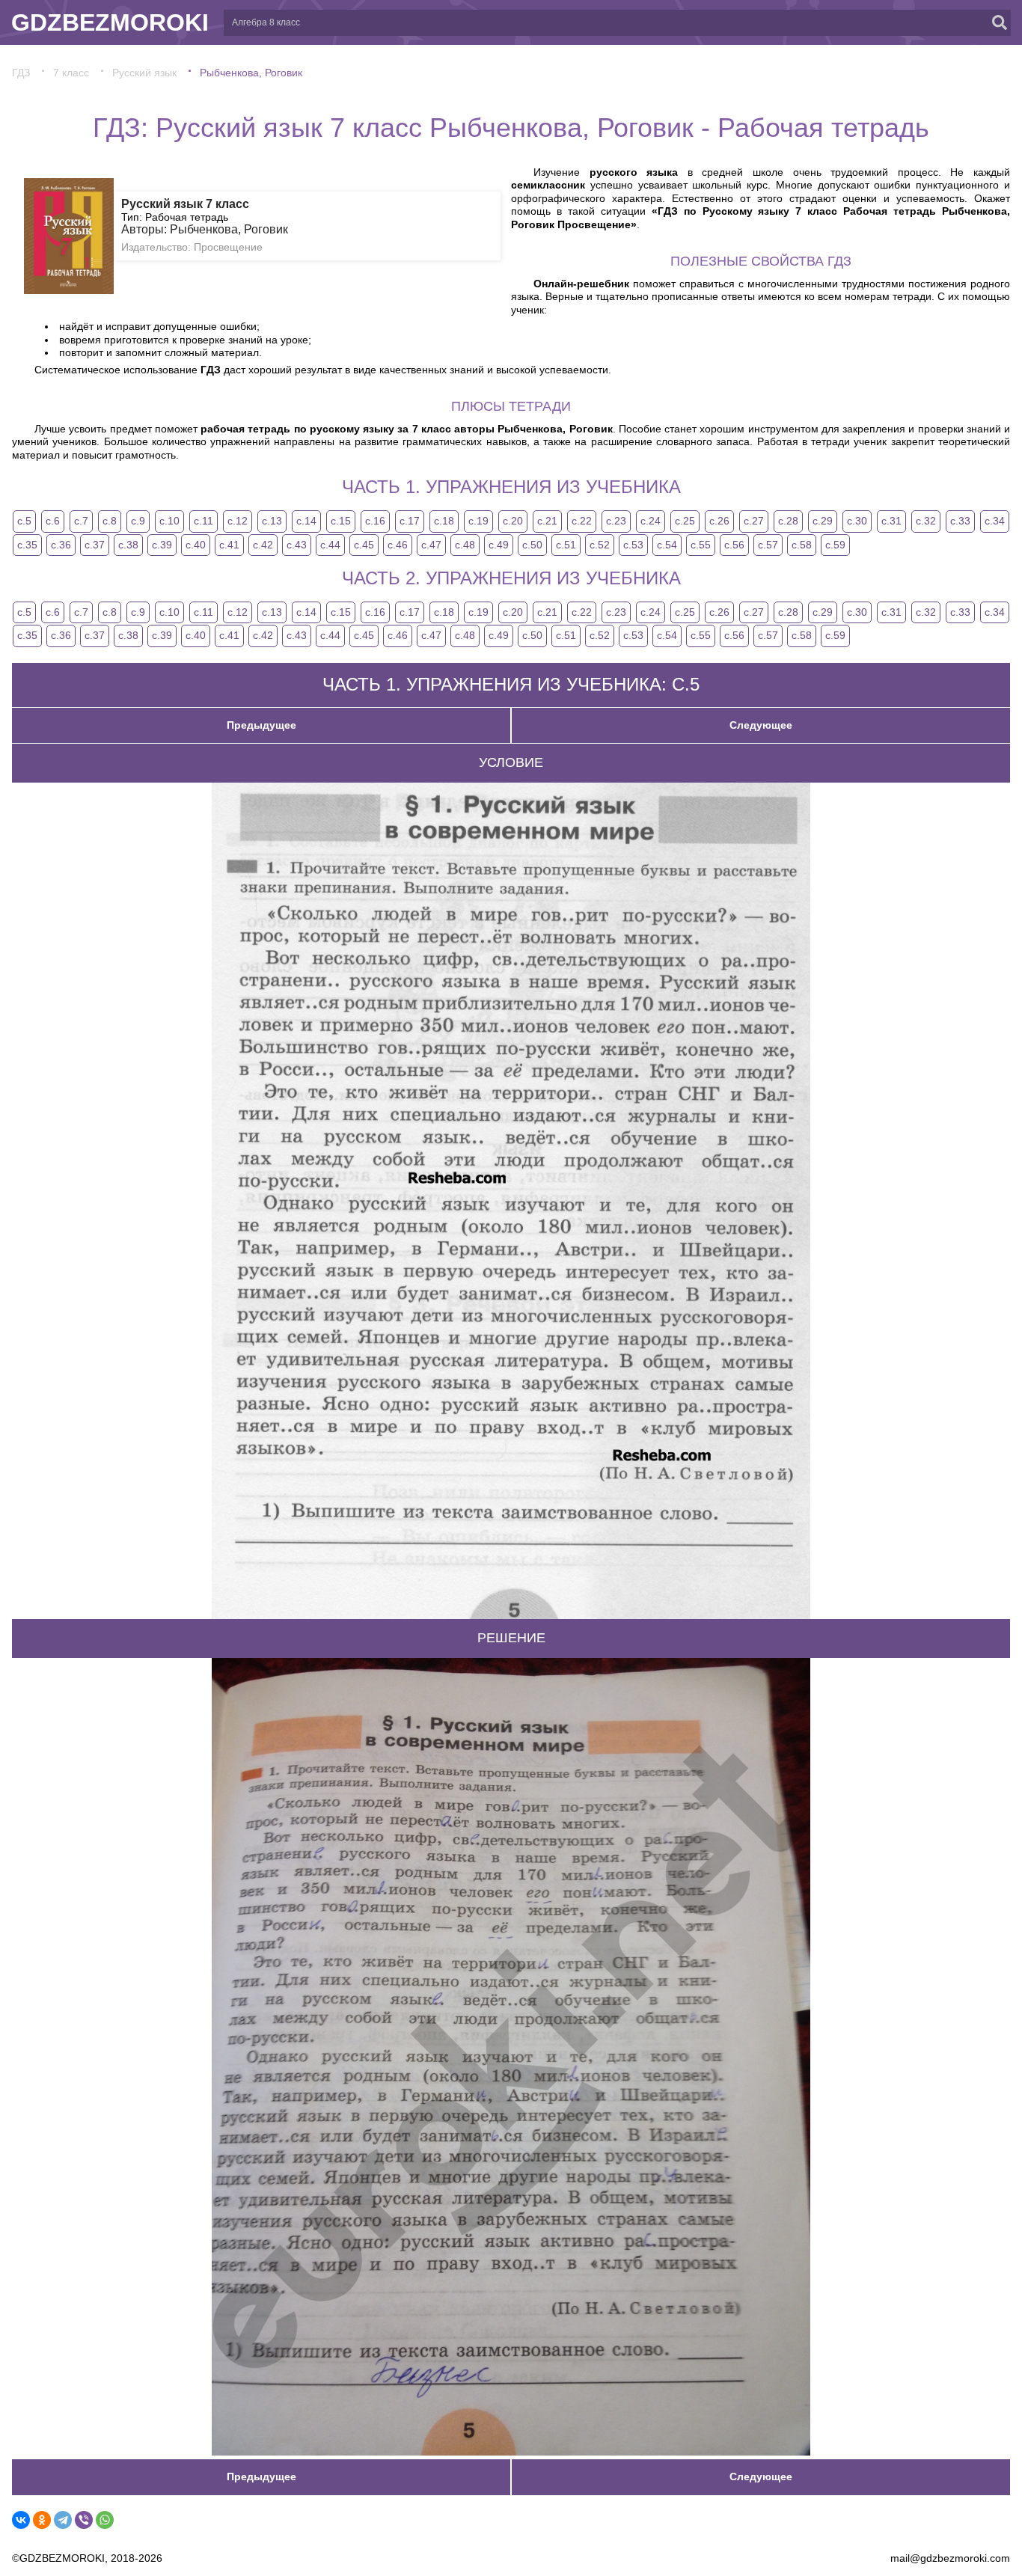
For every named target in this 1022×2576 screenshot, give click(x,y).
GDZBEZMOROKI (110, 22)
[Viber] (84, 2520)
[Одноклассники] (42, 2520)
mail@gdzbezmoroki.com (950, 2558)
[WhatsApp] (105, 2520)
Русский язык (144, 73)
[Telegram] (63, 2520)
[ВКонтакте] (21, 2520)
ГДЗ (21, 73)
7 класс (71, 73)
